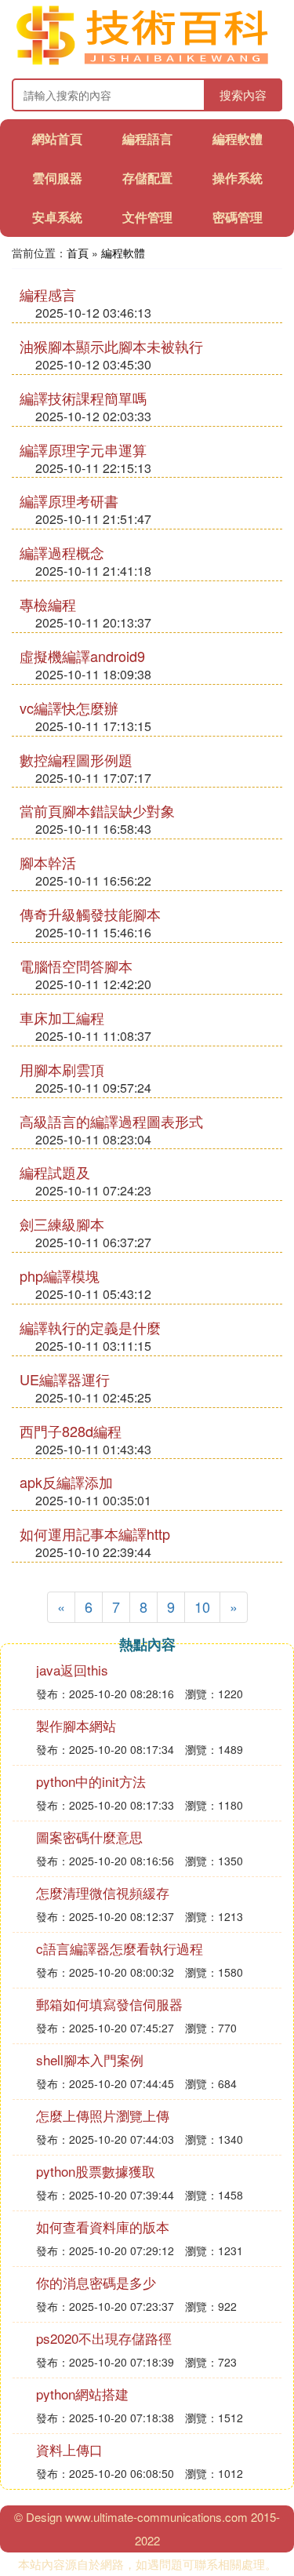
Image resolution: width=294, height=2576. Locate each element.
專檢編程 (48, 604)
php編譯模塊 (60, 1275)
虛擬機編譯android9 (82, 656)
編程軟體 (238, 138)
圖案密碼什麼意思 (89, 1837)
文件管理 (147, 217)
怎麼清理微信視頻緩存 (103, 1892)
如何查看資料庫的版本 (103, 2227)
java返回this (72, 1670)
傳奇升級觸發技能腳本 (90, 914)
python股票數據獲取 (96, 2171)
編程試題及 (55, 1172)
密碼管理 (238, 217)
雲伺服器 (57, 178)
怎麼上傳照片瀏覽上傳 (103, 2115)
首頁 (78, 253)
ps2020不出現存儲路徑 (104, 2338)
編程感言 (48, 294)
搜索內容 (243, 95)
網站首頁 (57, 138)
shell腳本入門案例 (90, 2059)
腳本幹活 (48, 862)
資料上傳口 (69, 2449)
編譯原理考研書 (69, 500)
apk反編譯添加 (66, 1482)
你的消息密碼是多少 (96, 2282)
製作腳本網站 (76, 1725)
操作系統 (238, 178)
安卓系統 (57, 217)
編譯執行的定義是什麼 (90, 1327)
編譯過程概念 (62, 552)
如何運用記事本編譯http (95, 1534)
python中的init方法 (91, 1781)
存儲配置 (147, 178)
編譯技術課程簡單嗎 (83, 398)
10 (202, 1606)
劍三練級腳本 (62, 1224)
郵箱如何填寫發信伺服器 (109, 2004)
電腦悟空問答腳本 (76, 966)
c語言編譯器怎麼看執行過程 (120, 1948)
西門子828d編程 (71, 1431)
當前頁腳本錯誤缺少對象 (97, 810)
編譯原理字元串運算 (83, 449)
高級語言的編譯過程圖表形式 (111, 1121)
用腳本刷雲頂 (62, 1069)
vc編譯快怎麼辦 (69, 708)
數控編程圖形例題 (76, 759)
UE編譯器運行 (65, 1379)
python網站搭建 (82, 2394)
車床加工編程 (62, 1017)
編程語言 (147, 138)
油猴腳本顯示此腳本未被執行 (111, 346)
